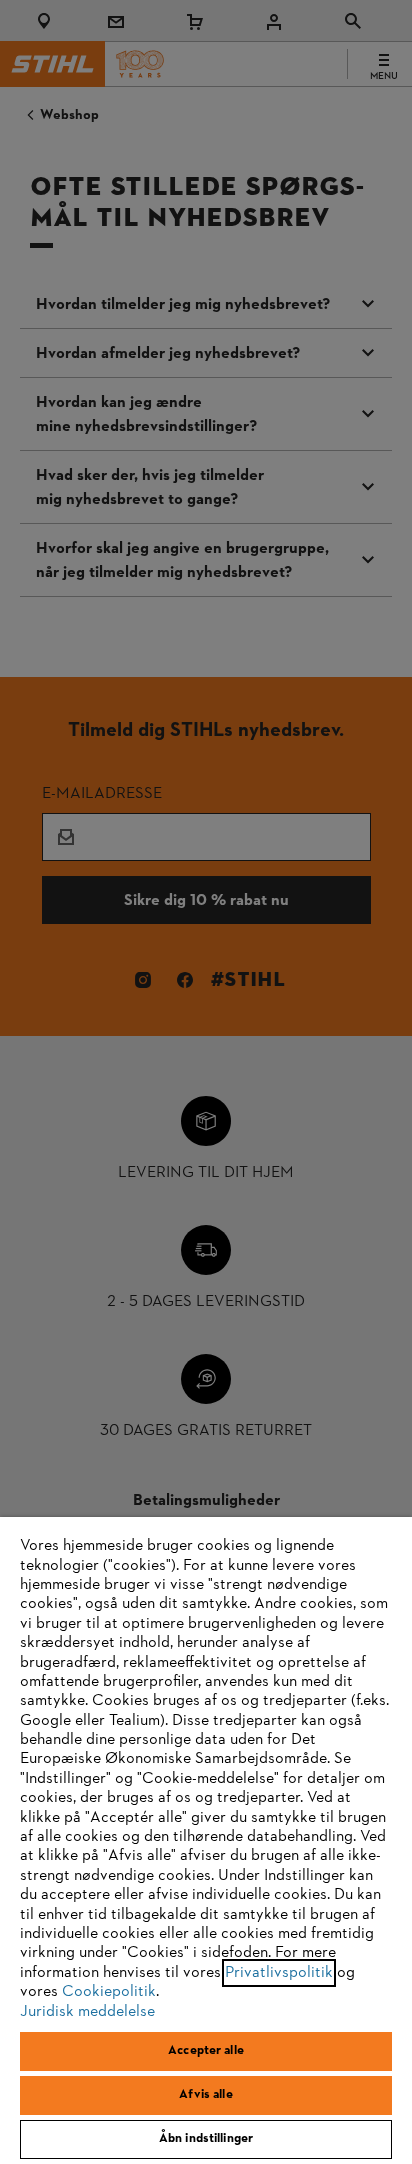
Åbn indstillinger (206, 2139)
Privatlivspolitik (279, 1973)
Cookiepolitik (109, 1992)
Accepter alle (206, 2051)
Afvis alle (205, 2095)
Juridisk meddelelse (87, 2012)
